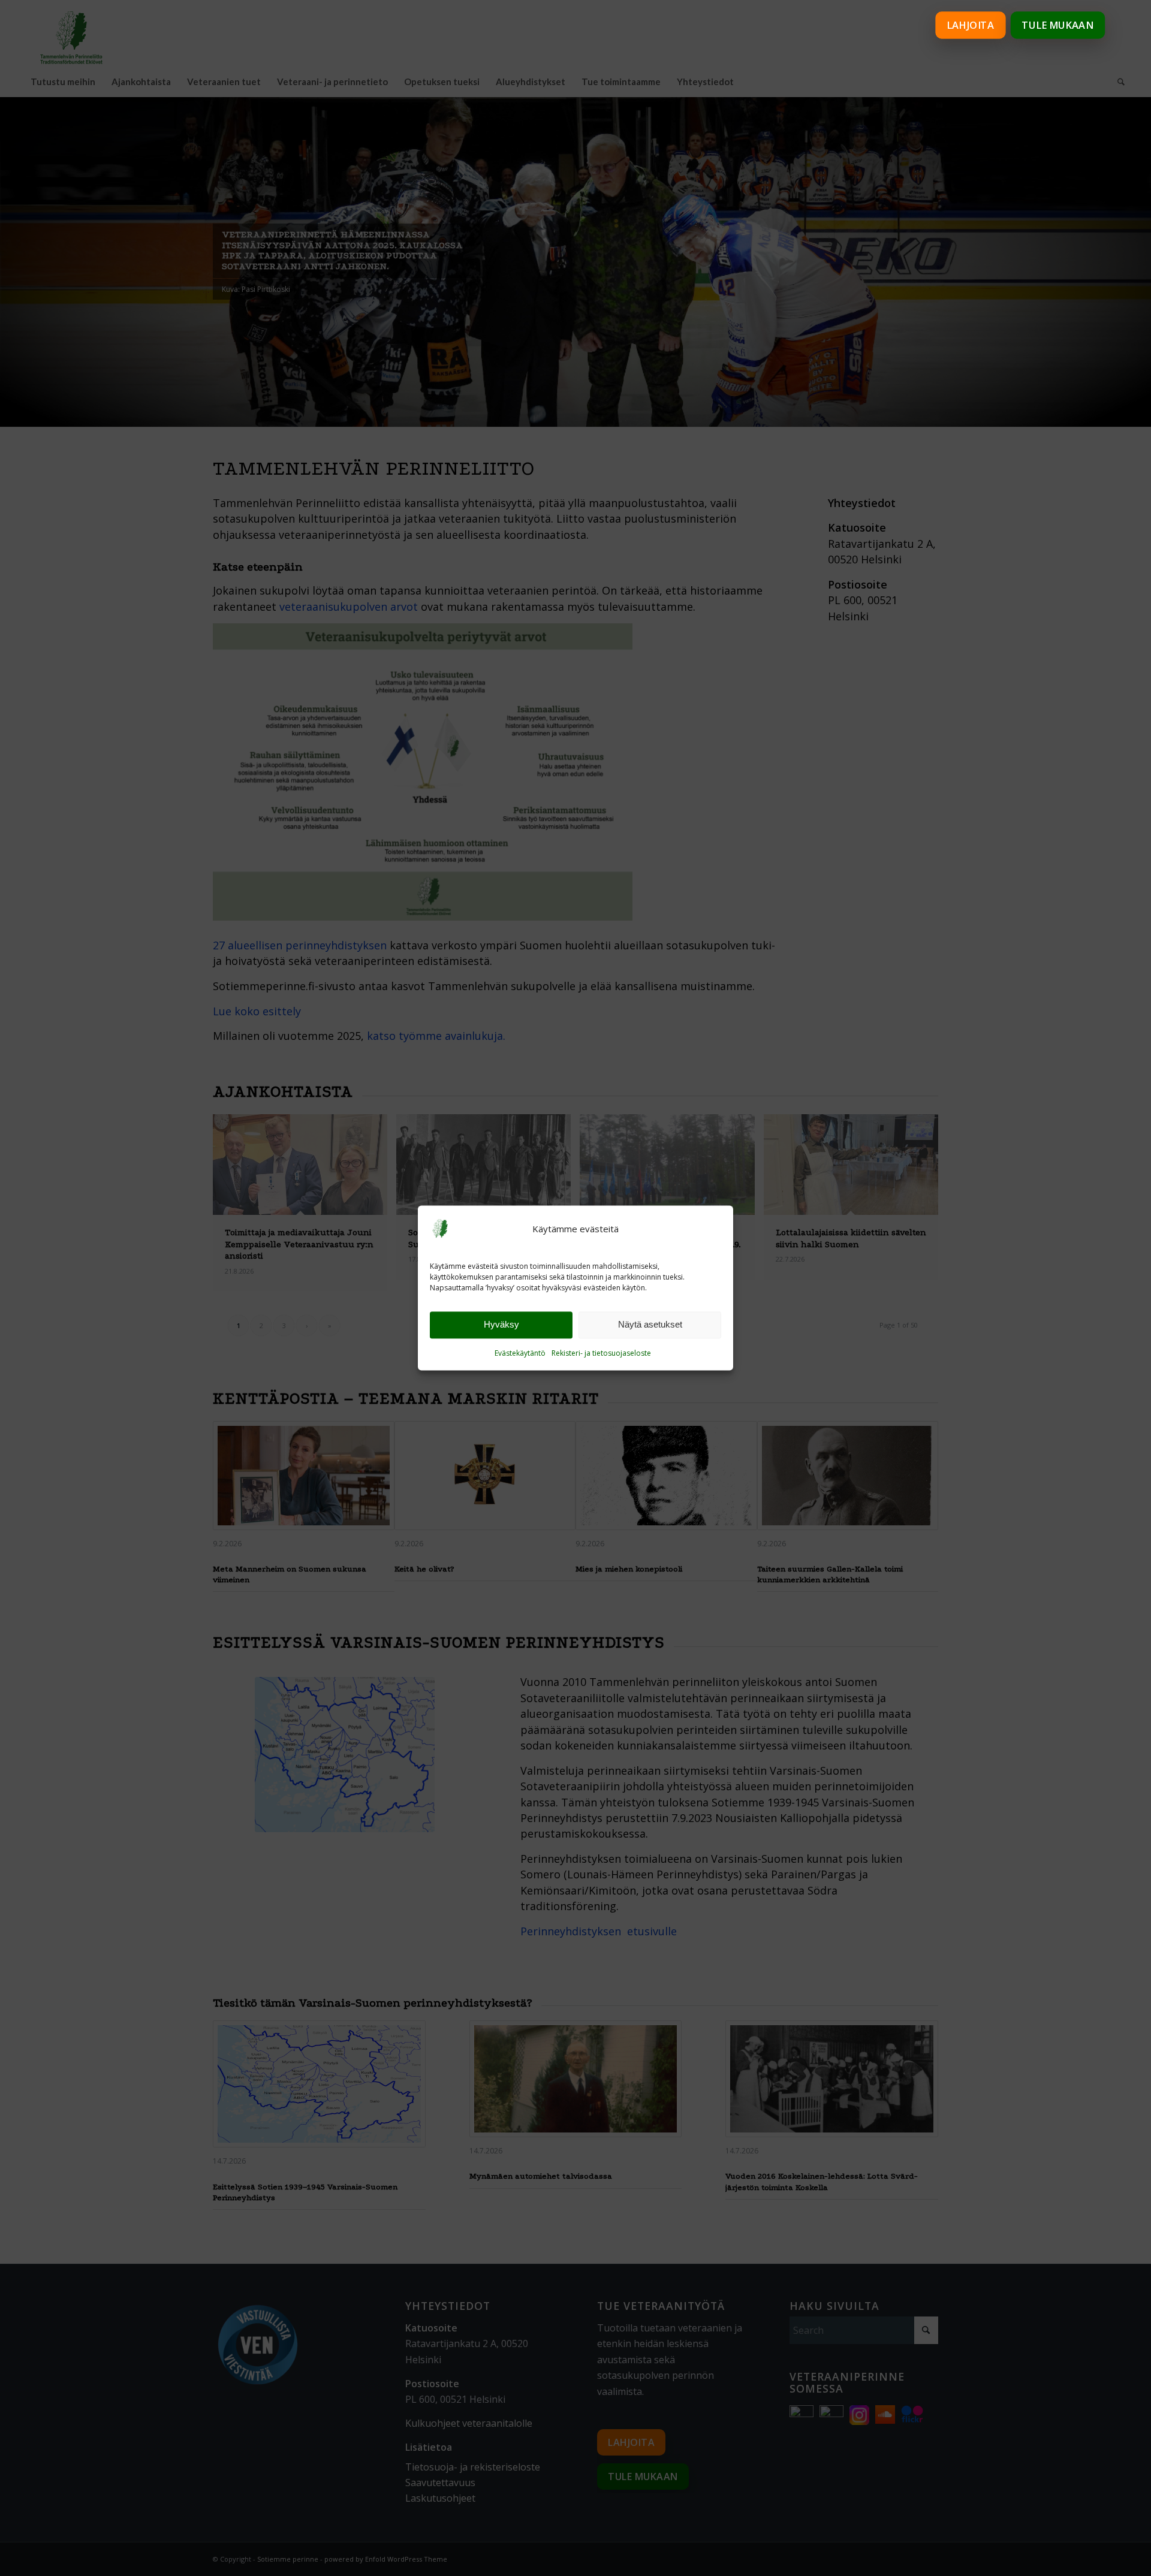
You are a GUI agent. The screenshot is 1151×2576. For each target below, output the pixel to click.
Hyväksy (501, 1325)
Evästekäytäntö (520, 1353)
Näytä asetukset (650, 1325)
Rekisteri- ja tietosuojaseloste (601, 1353)
